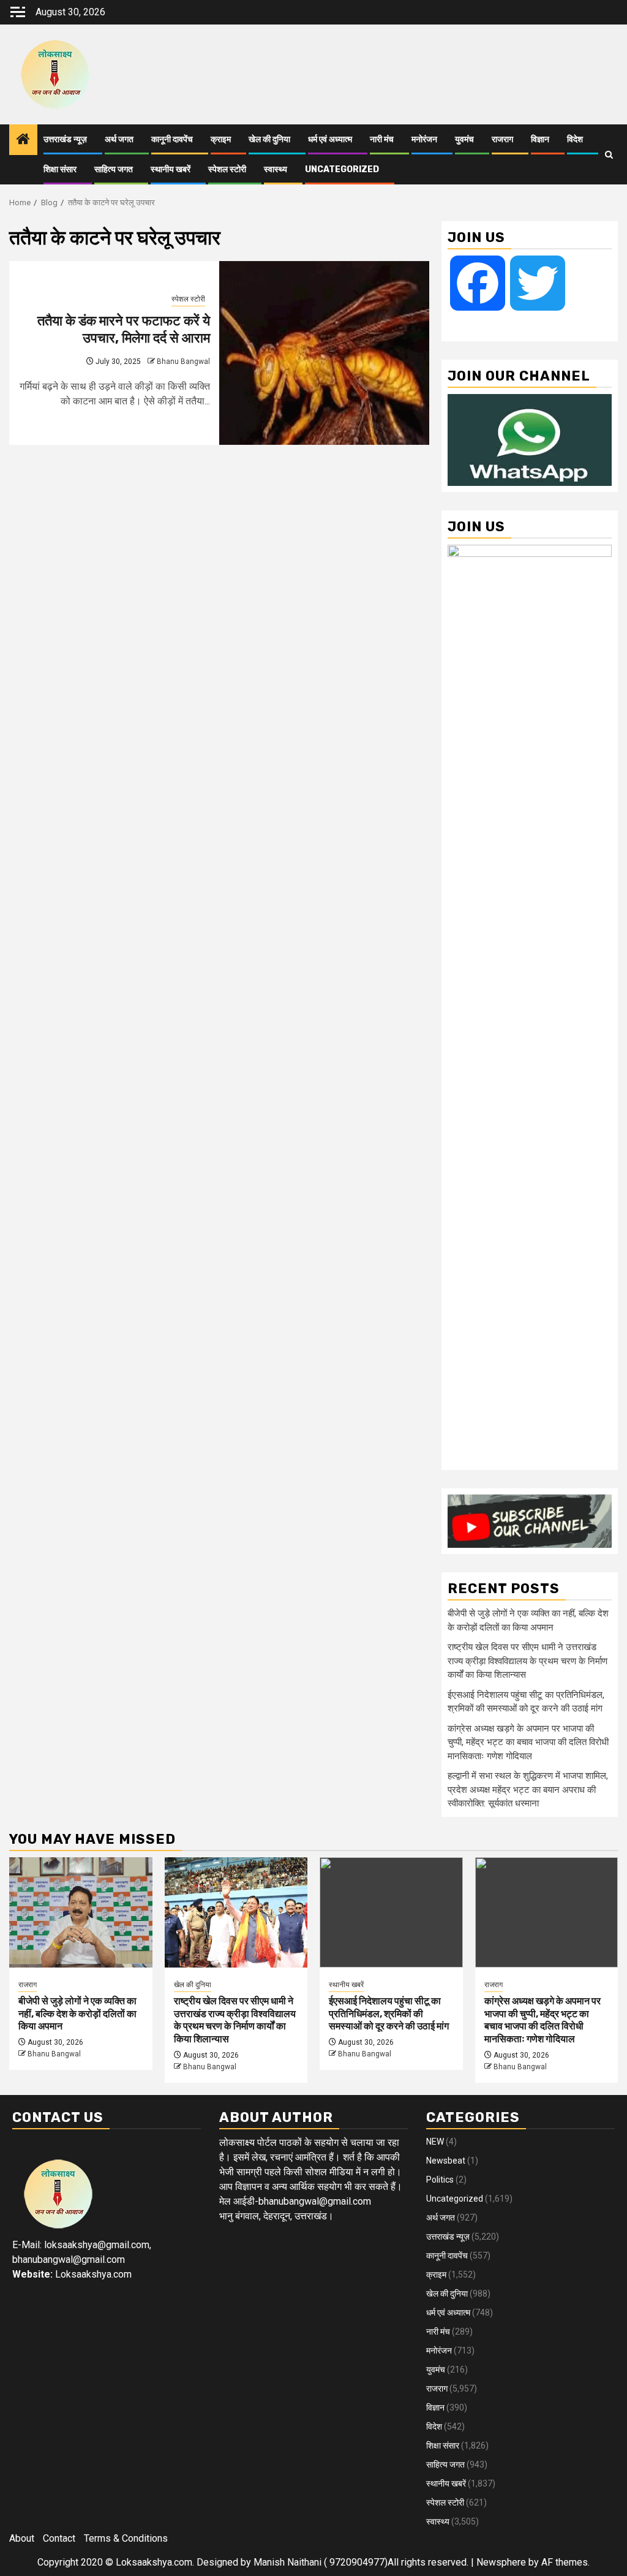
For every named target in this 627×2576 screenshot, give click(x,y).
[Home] (23, 140)
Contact (59, 2538)
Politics (440, 2180)
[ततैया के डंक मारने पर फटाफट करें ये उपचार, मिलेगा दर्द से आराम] (324, 353)
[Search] (609, 155)
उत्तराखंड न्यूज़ (65, 139)
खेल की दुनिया (269, 139)
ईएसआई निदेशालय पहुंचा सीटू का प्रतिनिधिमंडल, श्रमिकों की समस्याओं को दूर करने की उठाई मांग (389, 2014)
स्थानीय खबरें (171, 169)
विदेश (575, 139)
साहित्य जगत (114, 169)
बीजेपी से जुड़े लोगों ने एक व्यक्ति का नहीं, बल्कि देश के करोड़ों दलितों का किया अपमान (77, 2014)
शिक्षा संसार (60, 169)
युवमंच (464, 139)
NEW (435, 2142)
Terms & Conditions (126, 2538)
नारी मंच (382, 139)
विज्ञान (540, 139)
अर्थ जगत (119, 139)
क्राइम (221, 139)
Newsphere (501, 2562)
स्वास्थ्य (276, 169)
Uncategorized (342, 169)
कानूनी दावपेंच (172, 139)
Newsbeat (446, 2161)
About (22, 2538)
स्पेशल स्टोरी (227, 169)
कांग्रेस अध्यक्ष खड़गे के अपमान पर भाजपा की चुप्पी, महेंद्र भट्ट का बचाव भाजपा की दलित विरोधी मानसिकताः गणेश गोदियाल (528, 1742)
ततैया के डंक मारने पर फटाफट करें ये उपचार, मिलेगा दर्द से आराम (124, 330)
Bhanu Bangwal (183, 362)
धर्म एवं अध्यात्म (330, 139)
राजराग (502, 139)
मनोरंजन (424, 139)
